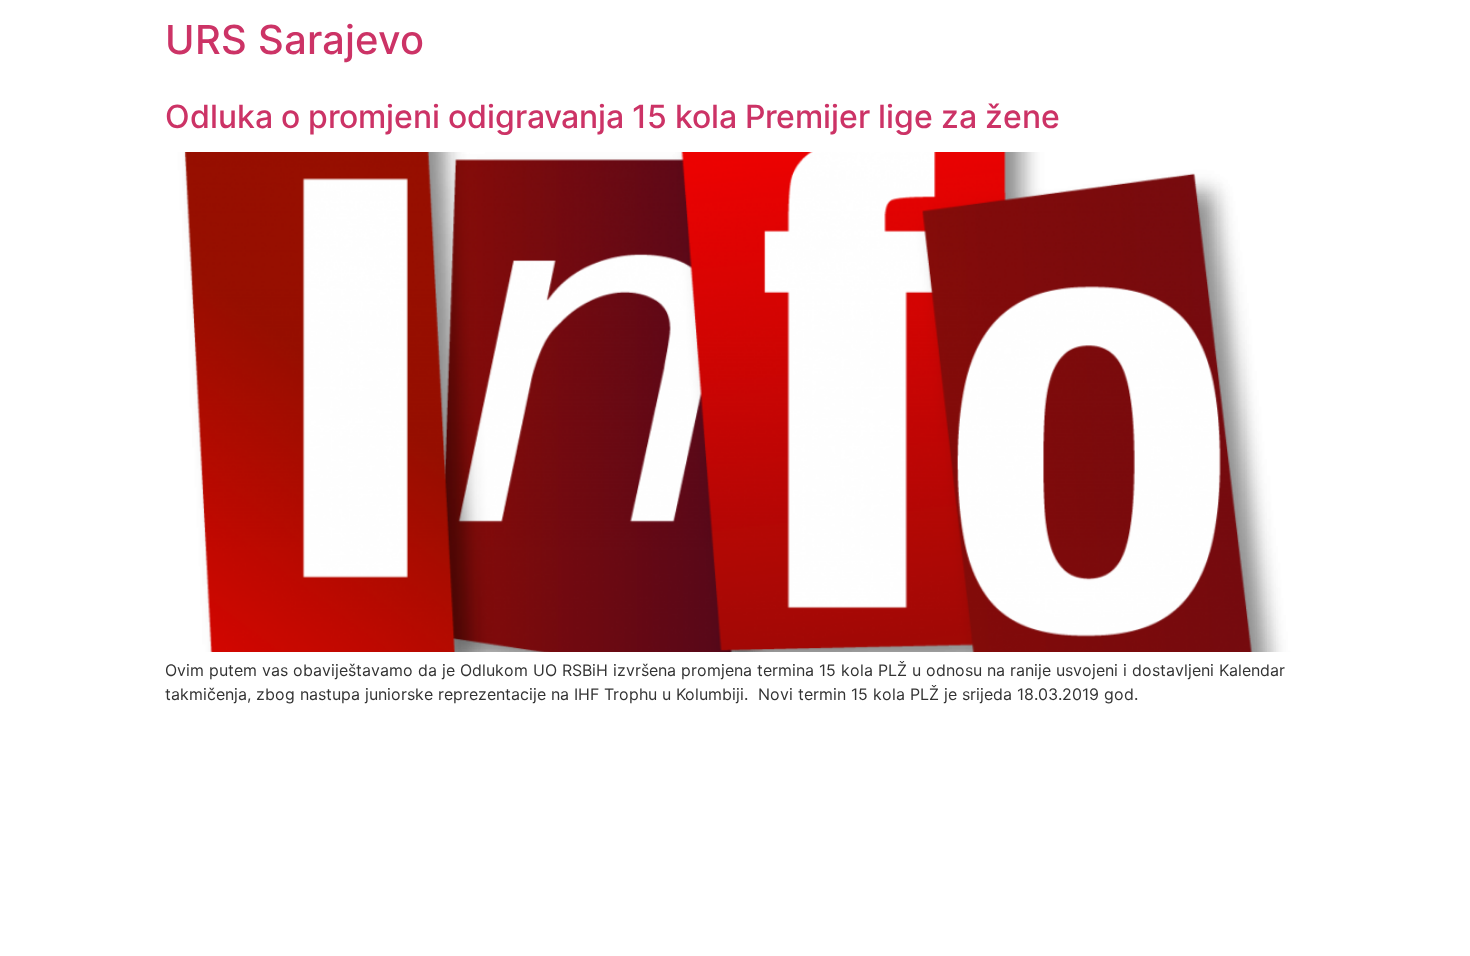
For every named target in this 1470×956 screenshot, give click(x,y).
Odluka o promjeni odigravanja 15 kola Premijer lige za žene (612, 116)
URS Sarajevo (294, 39)
